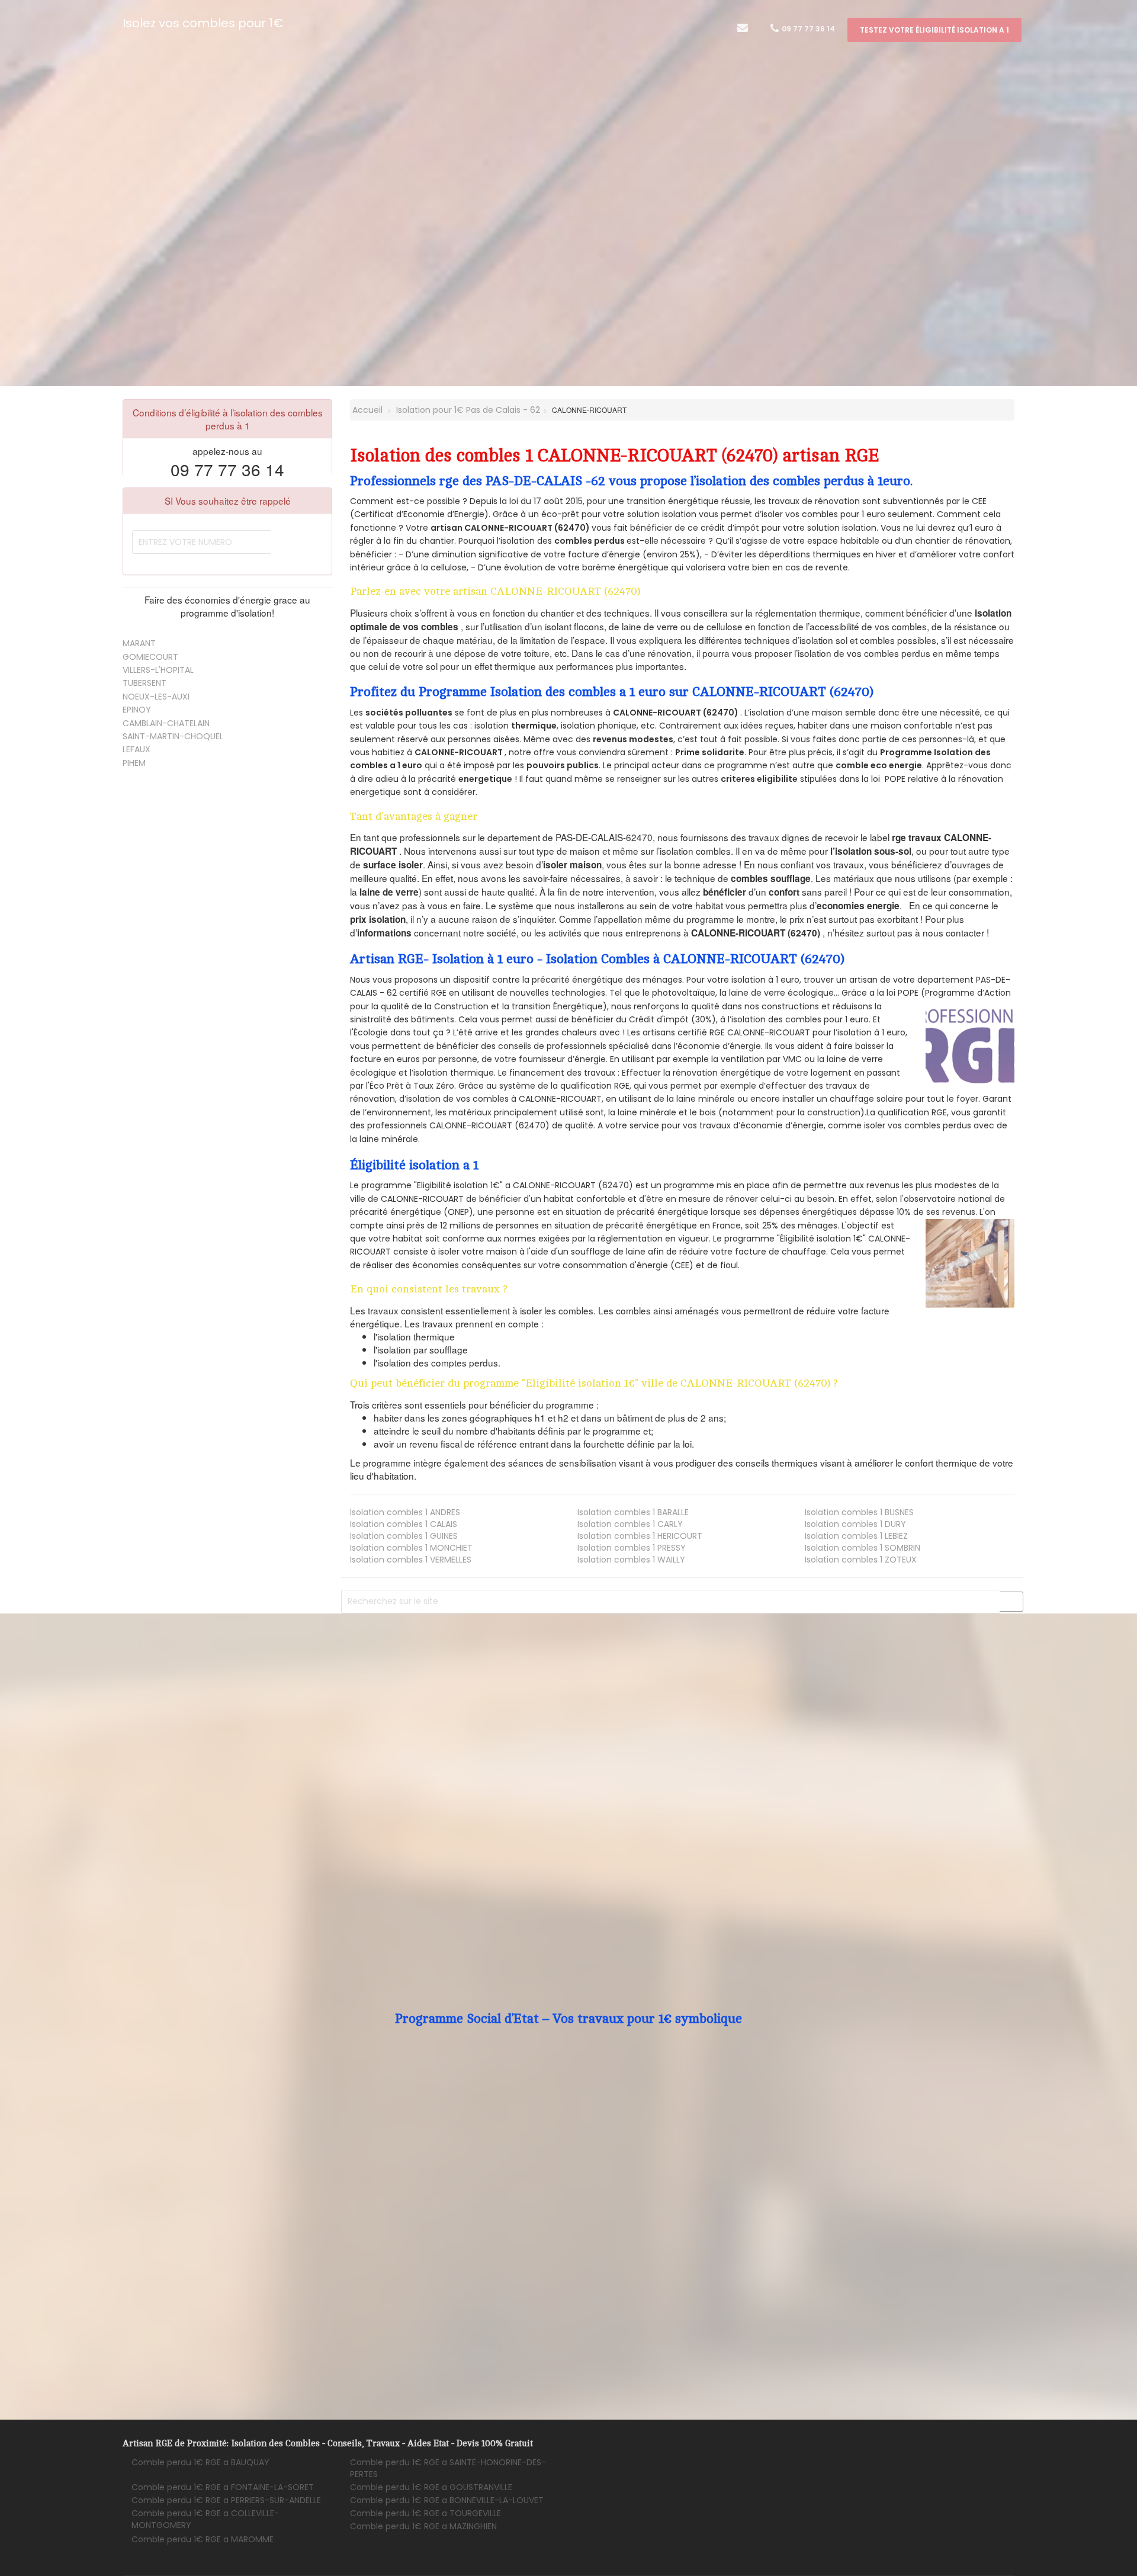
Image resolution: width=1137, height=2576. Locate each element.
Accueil (366, 410)
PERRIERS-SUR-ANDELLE (226, 2500)
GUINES (404, 1536)
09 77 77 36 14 (807, 29)
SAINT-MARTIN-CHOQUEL (173, 736)
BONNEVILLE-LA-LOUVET (447, 2500)
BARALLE (633, 1512)
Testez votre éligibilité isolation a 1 (934, 30)
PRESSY (632, 1548)
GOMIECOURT (150, 657)
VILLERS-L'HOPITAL (158, 670)
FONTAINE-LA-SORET (223, 2487)
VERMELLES (411, 1560)
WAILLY (631, 1560)
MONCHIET (411, 1548)
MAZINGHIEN (423, 2526)
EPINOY (137, 710)
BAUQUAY (200, 2462)
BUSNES (859, 1512)
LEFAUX (136, 749)
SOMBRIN (863, 1548)
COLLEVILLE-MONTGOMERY (205, 2519)
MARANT (139, 643)
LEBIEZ (856, 1536)
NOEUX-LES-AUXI (156, 697)
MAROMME (203, 2539)
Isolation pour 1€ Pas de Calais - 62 (468, 410)
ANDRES (405, 1512)
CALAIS (404, 1524)
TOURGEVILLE (425, 2513)
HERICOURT (640, 1536)
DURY (855, 1524)
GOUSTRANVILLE (431, 2487)
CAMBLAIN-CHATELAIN (166, 723)
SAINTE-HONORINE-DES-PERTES (448, 2468)
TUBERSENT (144, 683)
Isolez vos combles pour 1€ (203, 23)
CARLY (630, 1524)
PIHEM (134, 763)
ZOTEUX (861, 1560)
